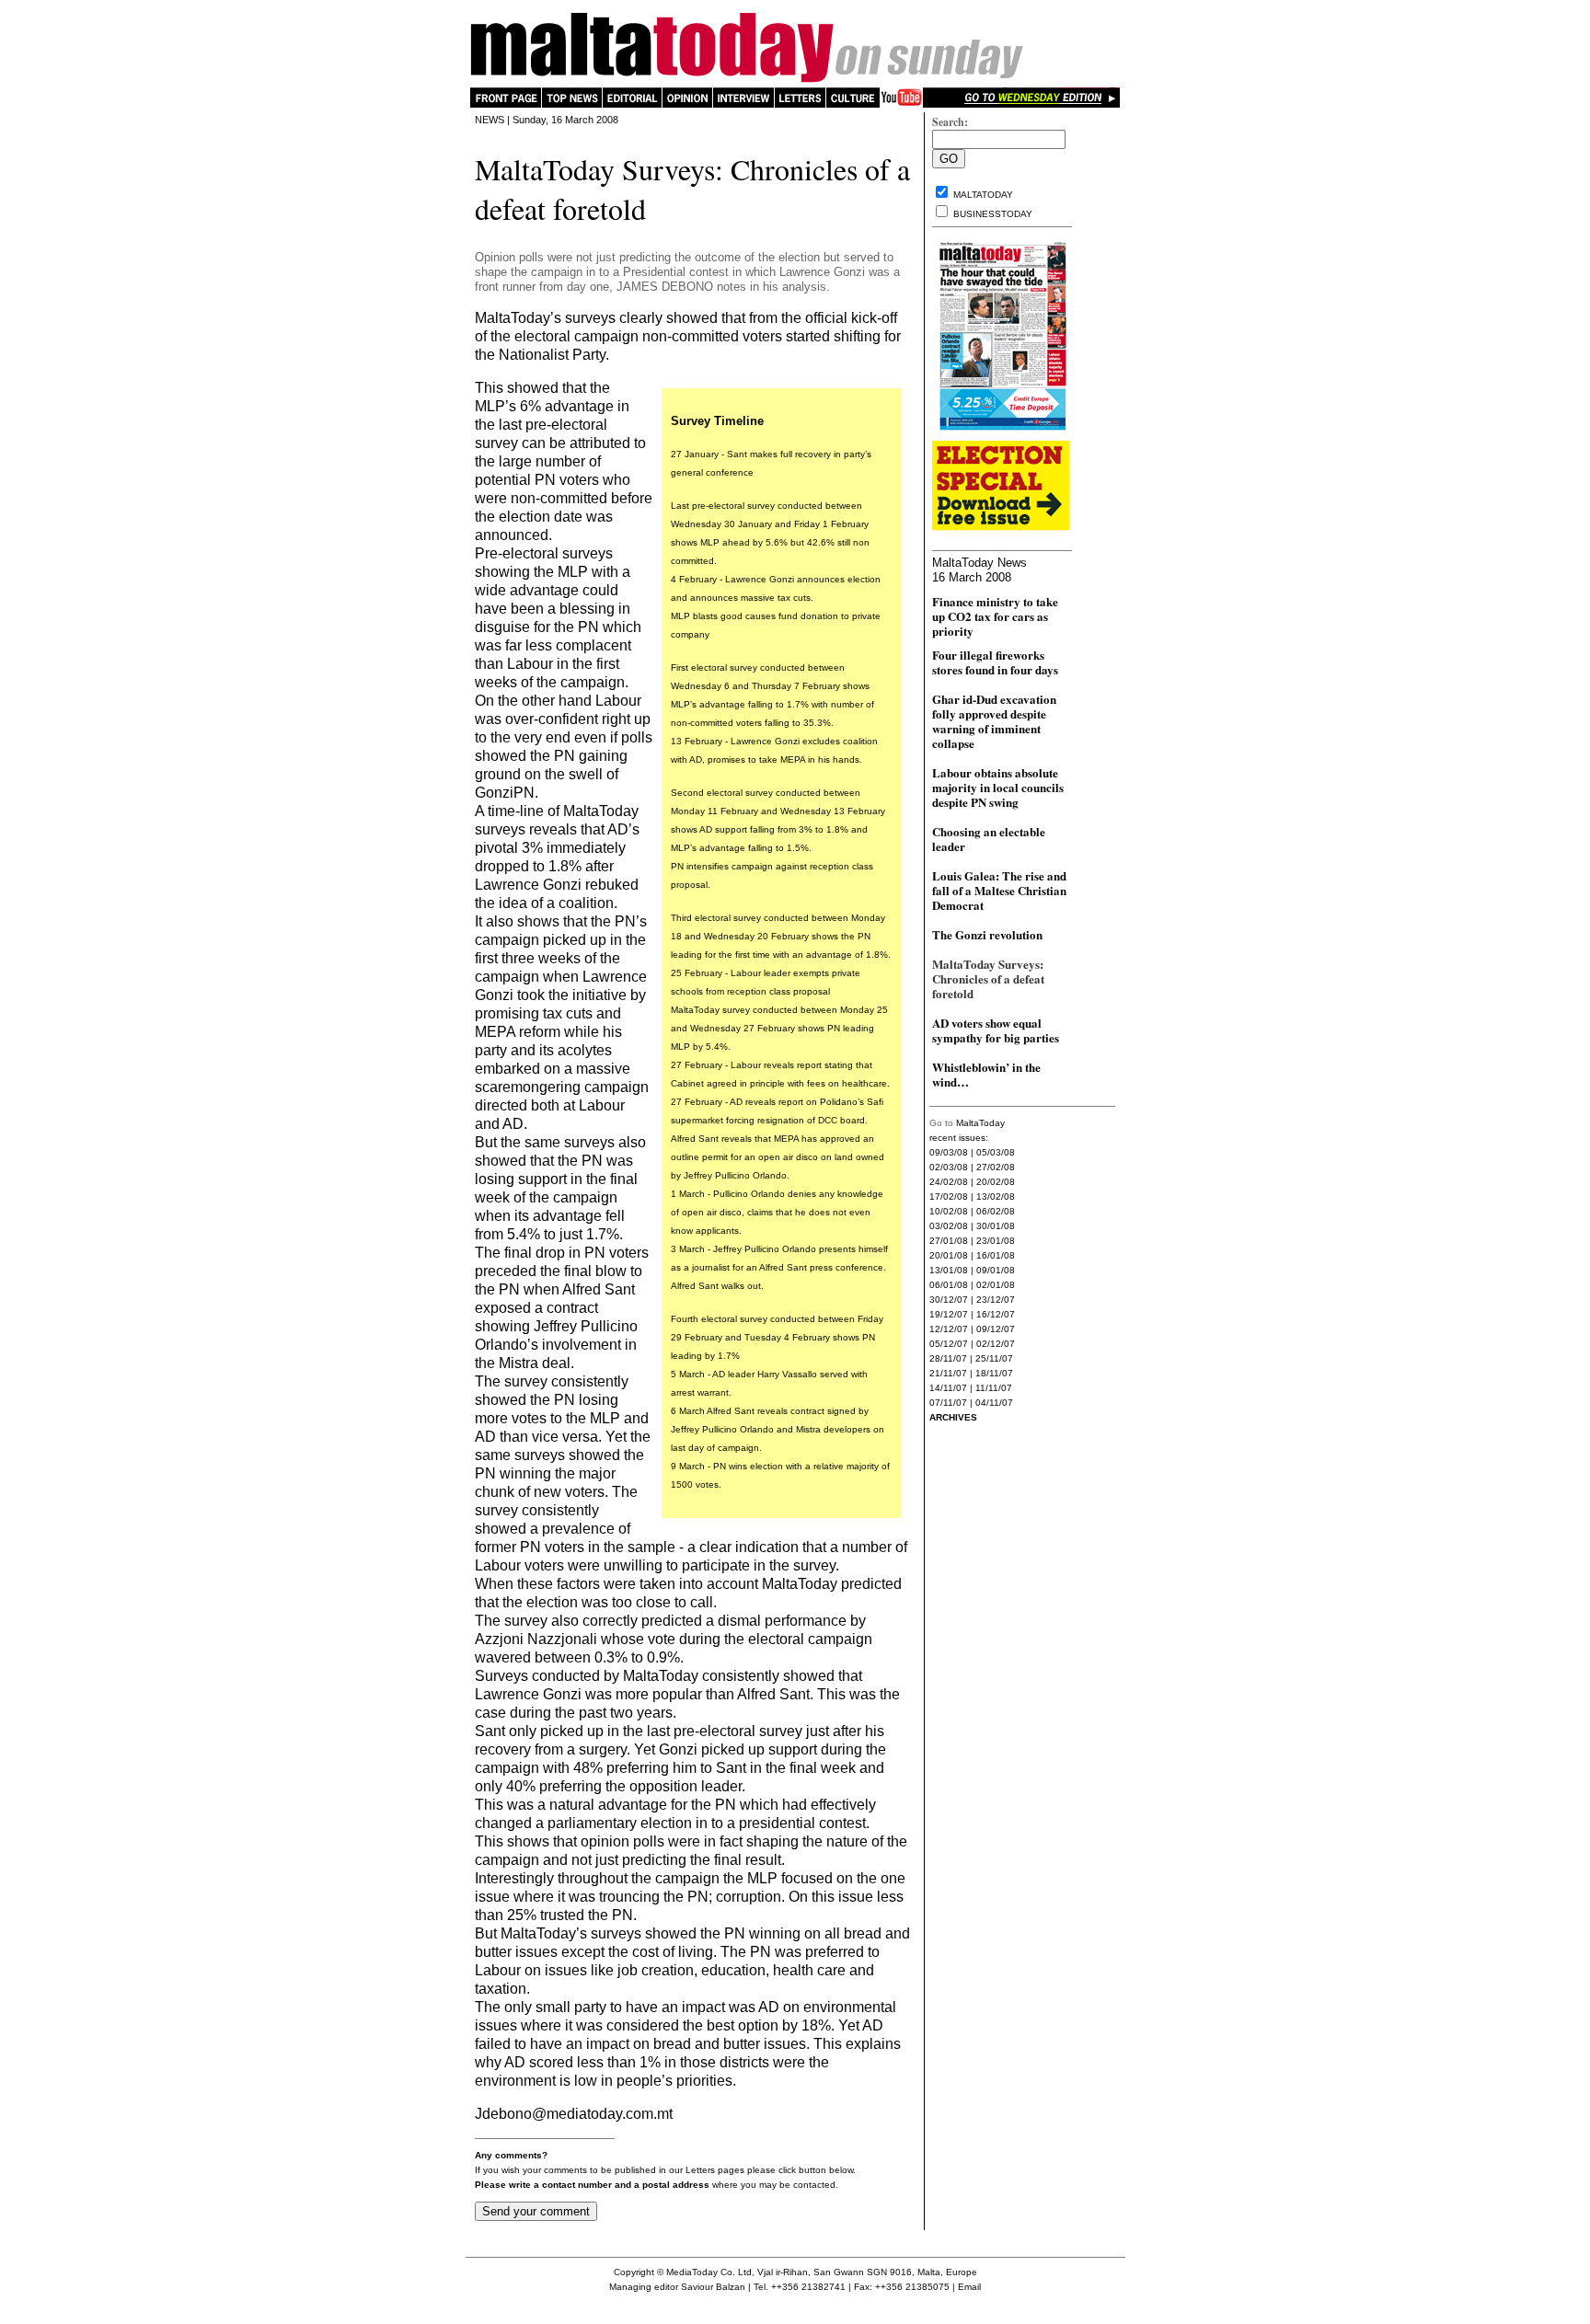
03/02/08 (949, 1226)
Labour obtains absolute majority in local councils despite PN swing (998, 787)
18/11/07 (994, 1373)
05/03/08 (996, 1152)
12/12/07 (949, 1329)
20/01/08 (949, 1255)
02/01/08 (996, 1285)
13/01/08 (949, 1270)
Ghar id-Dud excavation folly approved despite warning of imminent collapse (994, 721)
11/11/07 (994, 1388)
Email (969, 2287)
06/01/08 (949, 1285)
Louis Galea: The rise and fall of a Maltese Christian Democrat (999, 890)
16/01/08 (996, 1255)
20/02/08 (996, 1182)
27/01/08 (949, 1241)
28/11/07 (948, 1358)
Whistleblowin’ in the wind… (986, 1074)
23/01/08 (996, 1241)
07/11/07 (948, 1403)
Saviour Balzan (713, 2287)
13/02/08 (996, 1197)
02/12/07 (996, 1344)
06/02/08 (996, 1211)
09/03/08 (949, 1152)
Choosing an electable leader (989, 839)
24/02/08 (949, 1182)
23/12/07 (996, 1300)
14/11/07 (948, 1388)
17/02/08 (949, 1197)
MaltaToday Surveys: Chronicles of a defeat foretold (988, 978)
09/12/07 (996, 1329)
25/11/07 (994, 1358)
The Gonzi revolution (987, 934)
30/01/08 (996, 1226)
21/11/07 (948, 1373)
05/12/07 (949, 1344)
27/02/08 (996, 1167)
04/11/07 (994, 1403)
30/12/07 (949, 1300)
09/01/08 (996, 1270)
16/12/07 (996, 1314)
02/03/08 (949, 1167)
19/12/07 (949, 1314)
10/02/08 (949, 1211)
